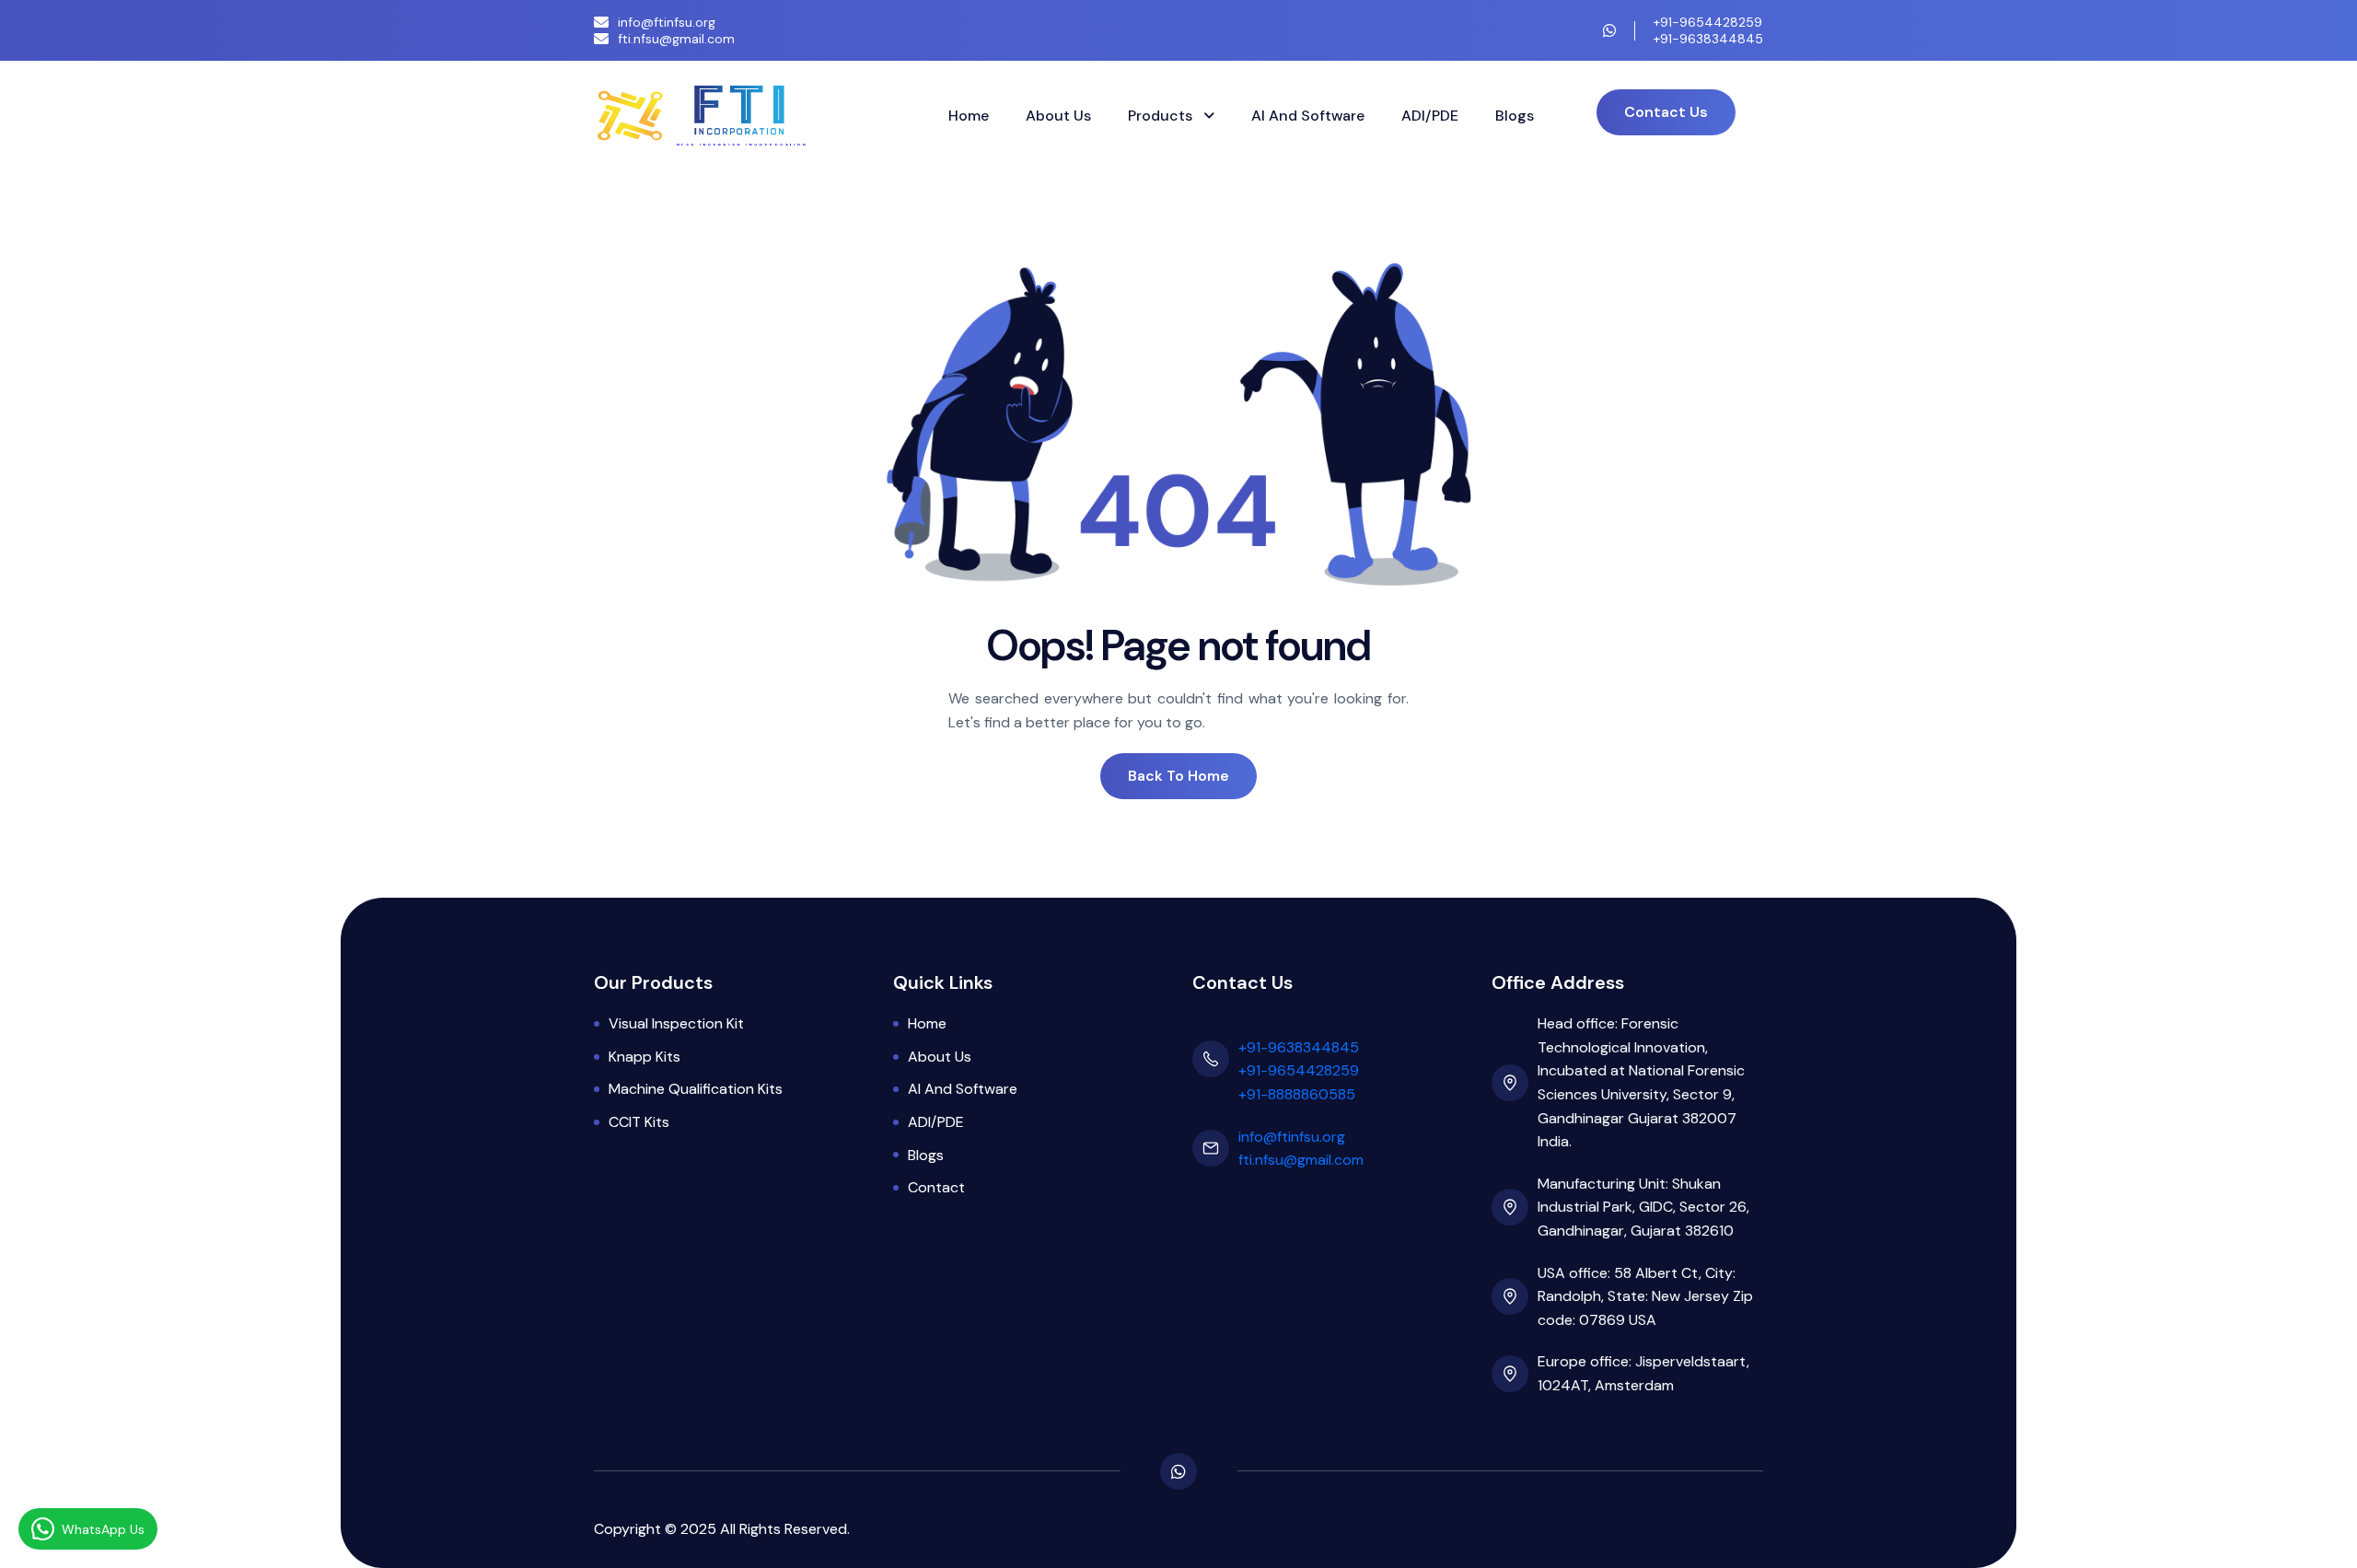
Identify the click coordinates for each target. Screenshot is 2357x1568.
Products (1162, 116)
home (927, 1023)
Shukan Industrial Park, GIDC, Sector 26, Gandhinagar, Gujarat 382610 (1643, 1207)
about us (940, 1057)
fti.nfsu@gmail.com (676, 39)
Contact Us (1666, 112)
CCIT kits (639, 1122)
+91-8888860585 (1297, 1094)
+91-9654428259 (1708, 22)
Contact (936, 1187)
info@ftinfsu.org (667, 22)
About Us (1058, 116)
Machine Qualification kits (696, 1089)
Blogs (1515, 116)
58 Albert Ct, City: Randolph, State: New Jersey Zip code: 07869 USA (1645, 1296)
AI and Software (1308, 116)
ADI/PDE (1430, 116)
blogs (926, 1155)
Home (969, 116)
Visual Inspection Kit (676, 1023)
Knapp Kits (644, 1057)
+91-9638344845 (1708, 39)
